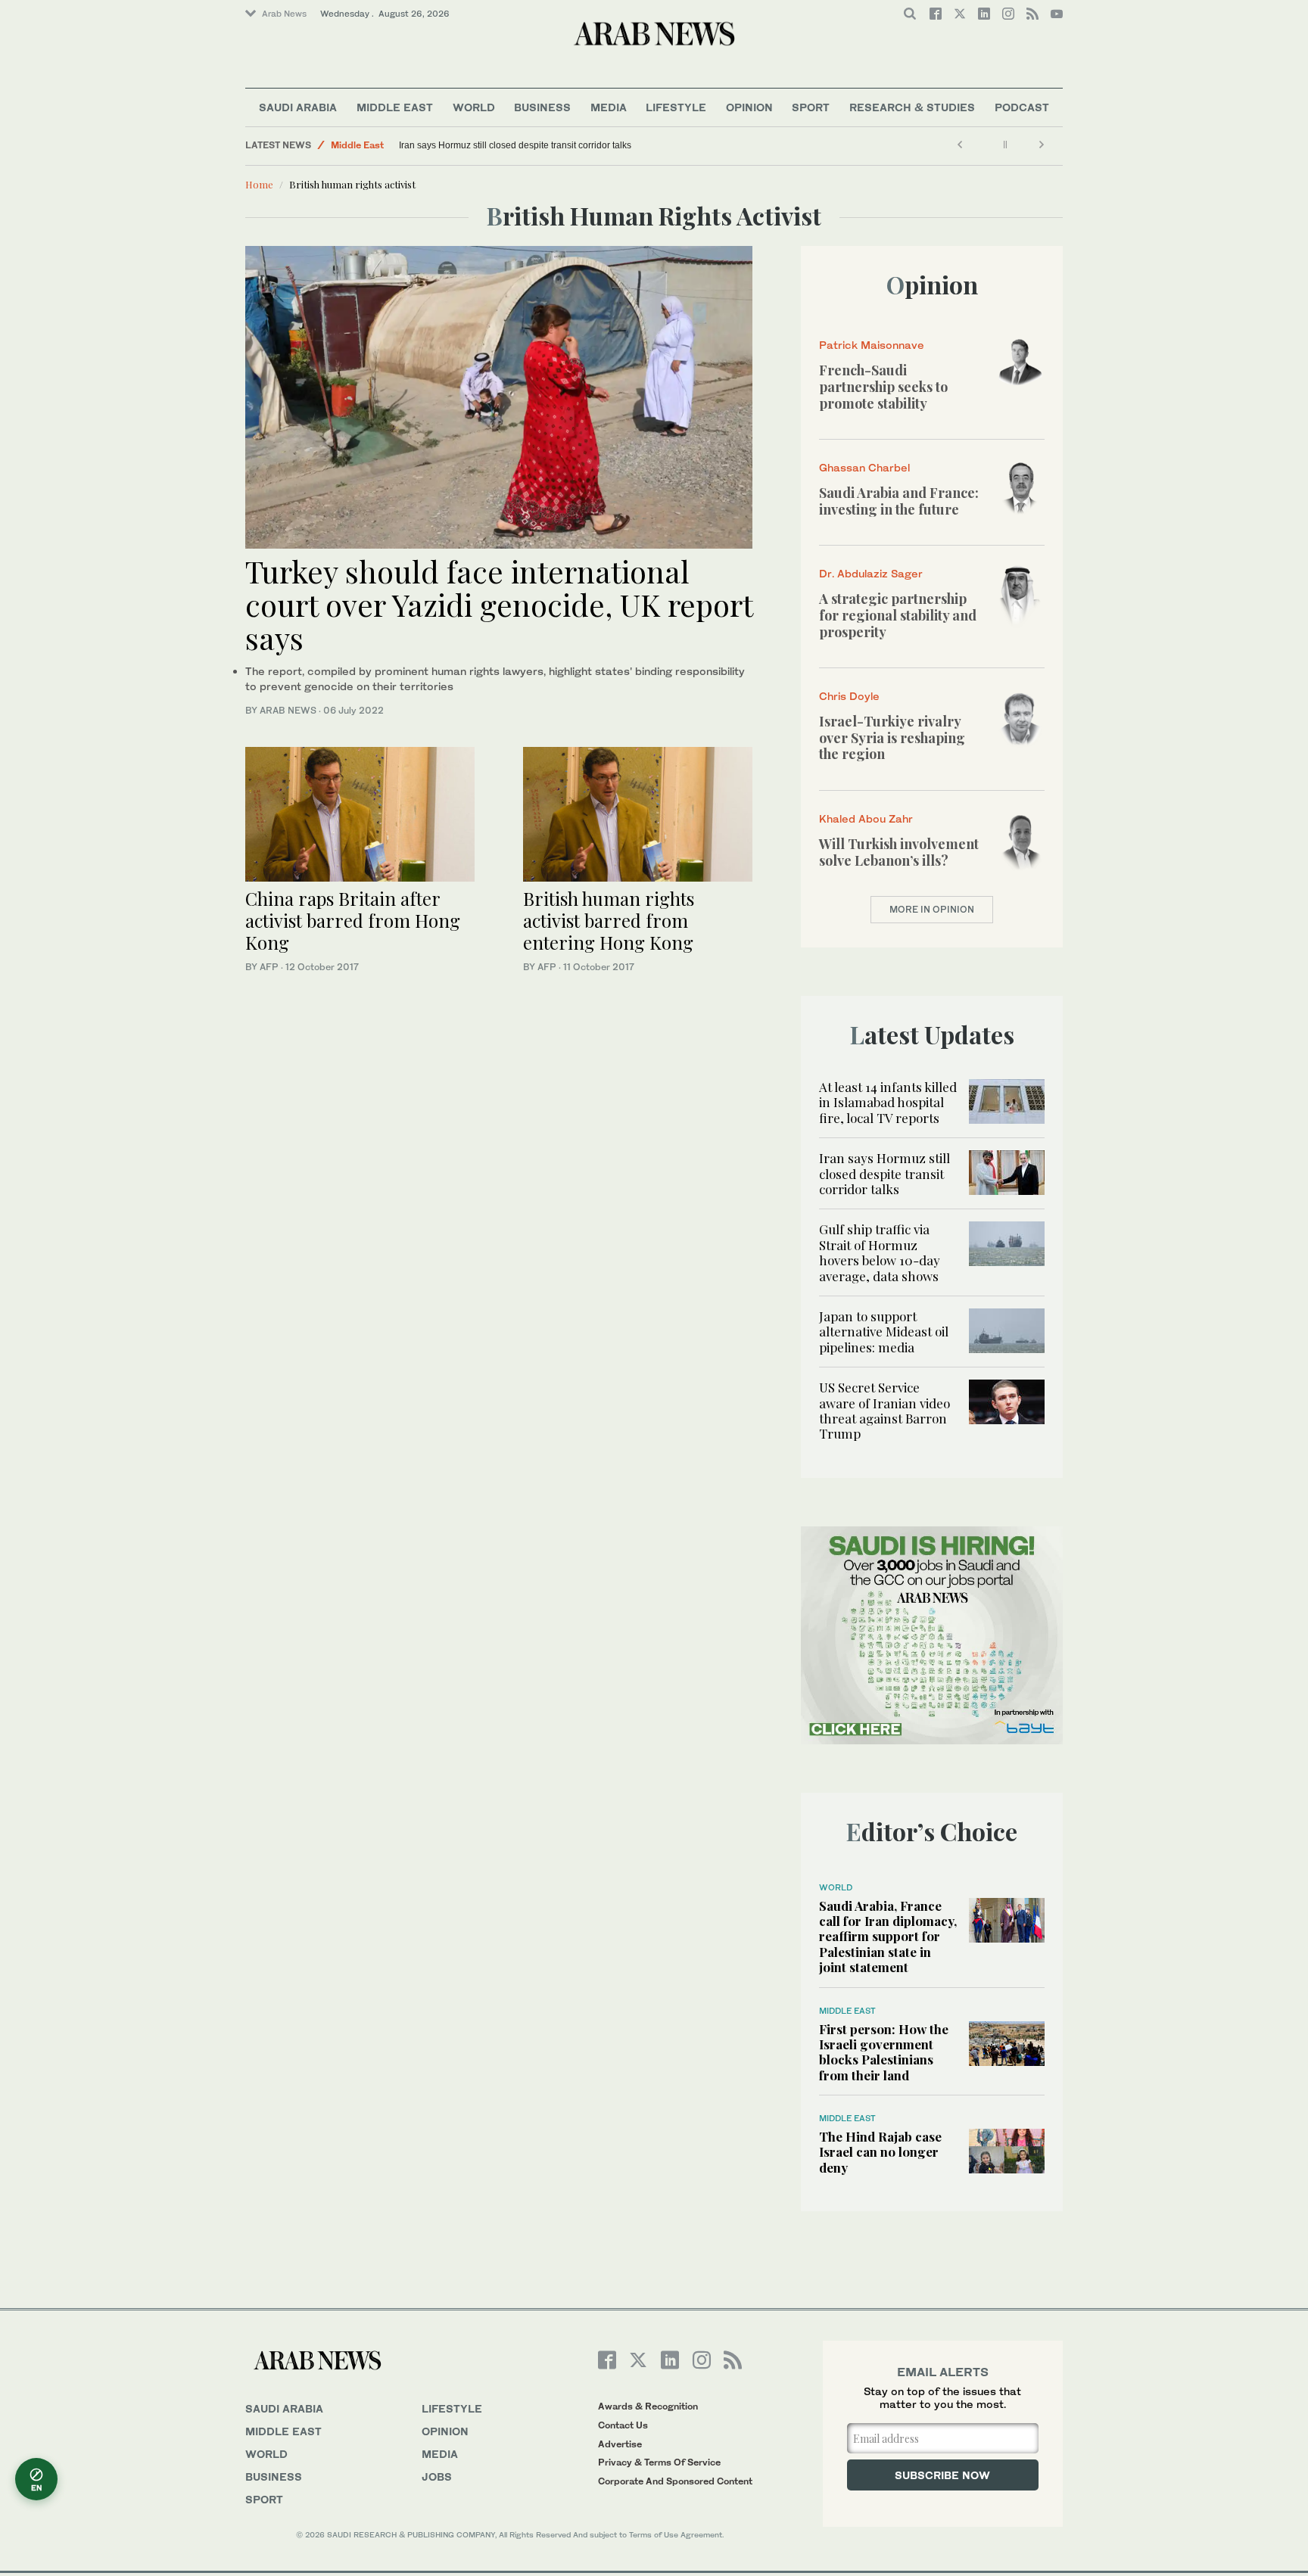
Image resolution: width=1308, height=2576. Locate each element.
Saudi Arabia (298, 107)
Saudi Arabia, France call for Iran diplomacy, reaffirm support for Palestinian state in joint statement (888, 1937)
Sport (811, 107)
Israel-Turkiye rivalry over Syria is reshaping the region (892, 737)
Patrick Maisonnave (872, 345)
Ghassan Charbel (864, 467)
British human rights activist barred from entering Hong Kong (609, 920)
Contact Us (623, 2425)
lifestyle (452, 2408)
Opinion (749, 107)
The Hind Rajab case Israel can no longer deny (880, 2152)
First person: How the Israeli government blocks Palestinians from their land (884, 2052)
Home (259, 184)
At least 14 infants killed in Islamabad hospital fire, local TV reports (888, 1102)
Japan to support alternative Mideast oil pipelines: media (884, 1332)
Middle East (395, 107)
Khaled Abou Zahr (866, 818)
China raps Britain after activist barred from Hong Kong (353, 920)
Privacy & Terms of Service (659, 2462)
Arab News (284, 14)
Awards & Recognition (648, 2406)
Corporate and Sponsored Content (675, 2481)
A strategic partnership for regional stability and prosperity (898, 615)
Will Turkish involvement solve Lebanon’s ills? (899, 852)
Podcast (1022, 107)
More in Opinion (932, 909)
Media (609, 107)
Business (542, 107)
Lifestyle (676, 107)
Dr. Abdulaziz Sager (871, 573)
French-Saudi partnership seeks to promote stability (883, 386)
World (474, 107)
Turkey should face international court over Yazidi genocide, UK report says (499, 604)
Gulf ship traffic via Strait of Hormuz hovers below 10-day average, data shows (880, 1252)
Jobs (437, 2476)
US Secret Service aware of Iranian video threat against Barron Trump (884, 1410)
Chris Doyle (849, 696)
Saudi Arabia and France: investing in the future (899, 501)
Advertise (620, 2444)
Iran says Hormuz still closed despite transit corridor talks (515, 145)
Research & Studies (912, 107)
